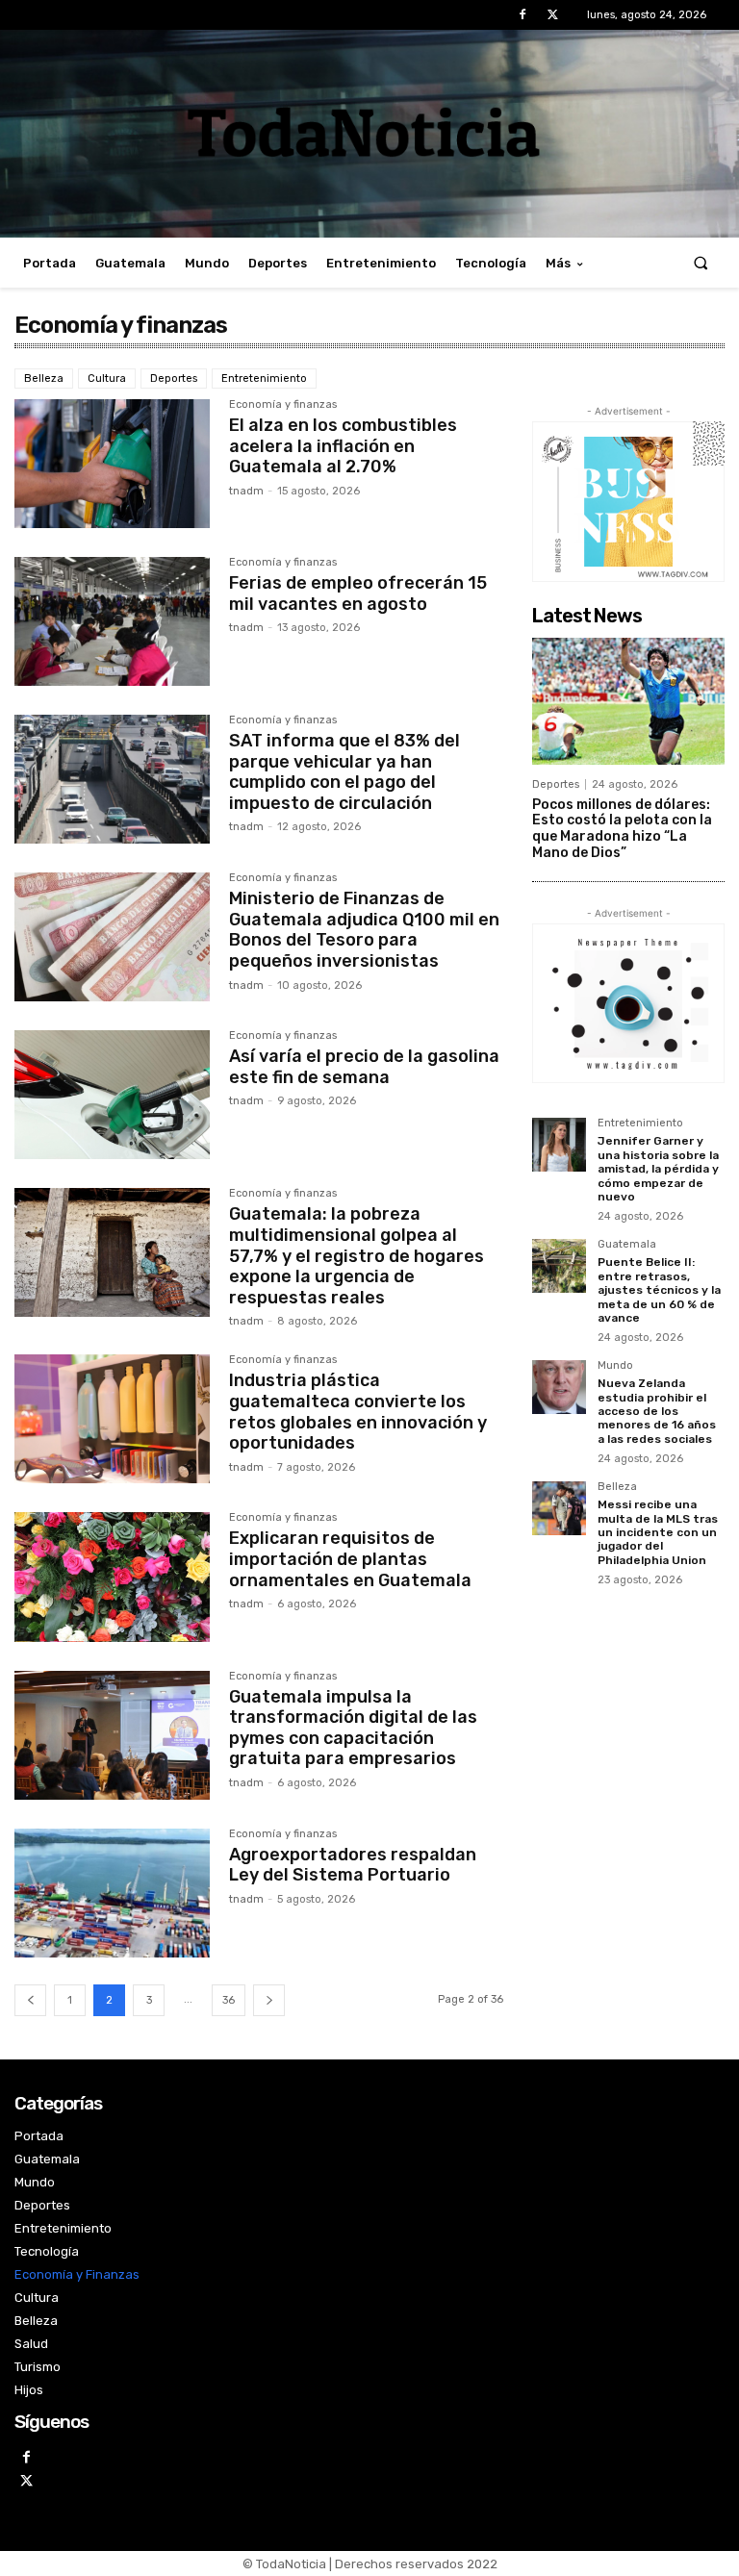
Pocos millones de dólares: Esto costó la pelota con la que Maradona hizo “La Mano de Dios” (622, 829)
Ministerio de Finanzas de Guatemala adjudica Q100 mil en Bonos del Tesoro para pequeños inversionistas (364, 930)
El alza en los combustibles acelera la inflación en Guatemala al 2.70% (343, 446)
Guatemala (627, 1245)
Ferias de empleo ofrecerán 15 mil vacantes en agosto (358, 593)
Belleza (44, 379)
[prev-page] (30, 2000)
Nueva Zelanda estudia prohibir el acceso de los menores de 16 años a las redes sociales (657, 1411)
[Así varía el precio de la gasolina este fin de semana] (112, 1095)
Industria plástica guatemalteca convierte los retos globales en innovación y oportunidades (358, 1412)
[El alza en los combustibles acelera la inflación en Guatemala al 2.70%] (112, 464)
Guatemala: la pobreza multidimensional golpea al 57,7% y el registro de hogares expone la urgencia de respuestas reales (357, 1255)
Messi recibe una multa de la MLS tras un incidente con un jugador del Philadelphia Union (658, 1532)
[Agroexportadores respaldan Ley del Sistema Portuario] (112, 1893)
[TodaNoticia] (369, 132)
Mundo (615, 1366)
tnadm (246, 491)
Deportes (174, 379)
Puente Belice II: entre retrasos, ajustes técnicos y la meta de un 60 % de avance (659, 1290)
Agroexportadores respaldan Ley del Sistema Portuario (353, 1865)
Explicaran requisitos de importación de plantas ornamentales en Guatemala (350, 1559)
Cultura (107, 379)
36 (229, 2000)
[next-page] (269, 2000)
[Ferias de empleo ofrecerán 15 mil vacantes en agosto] (112, 621)
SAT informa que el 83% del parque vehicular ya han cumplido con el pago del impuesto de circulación (344, 772)
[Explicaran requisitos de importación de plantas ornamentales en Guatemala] (112, 1577)
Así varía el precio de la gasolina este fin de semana (364, 1067)
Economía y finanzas (283, 405)
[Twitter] (553, 15)
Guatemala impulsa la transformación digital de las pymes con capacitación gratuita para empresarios (353, 1728)
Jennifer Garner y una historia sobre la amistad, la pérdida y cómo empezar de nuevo (658, 1169)
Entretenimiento (264, 379)
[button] (701, 263)
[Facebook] (523, 15)
